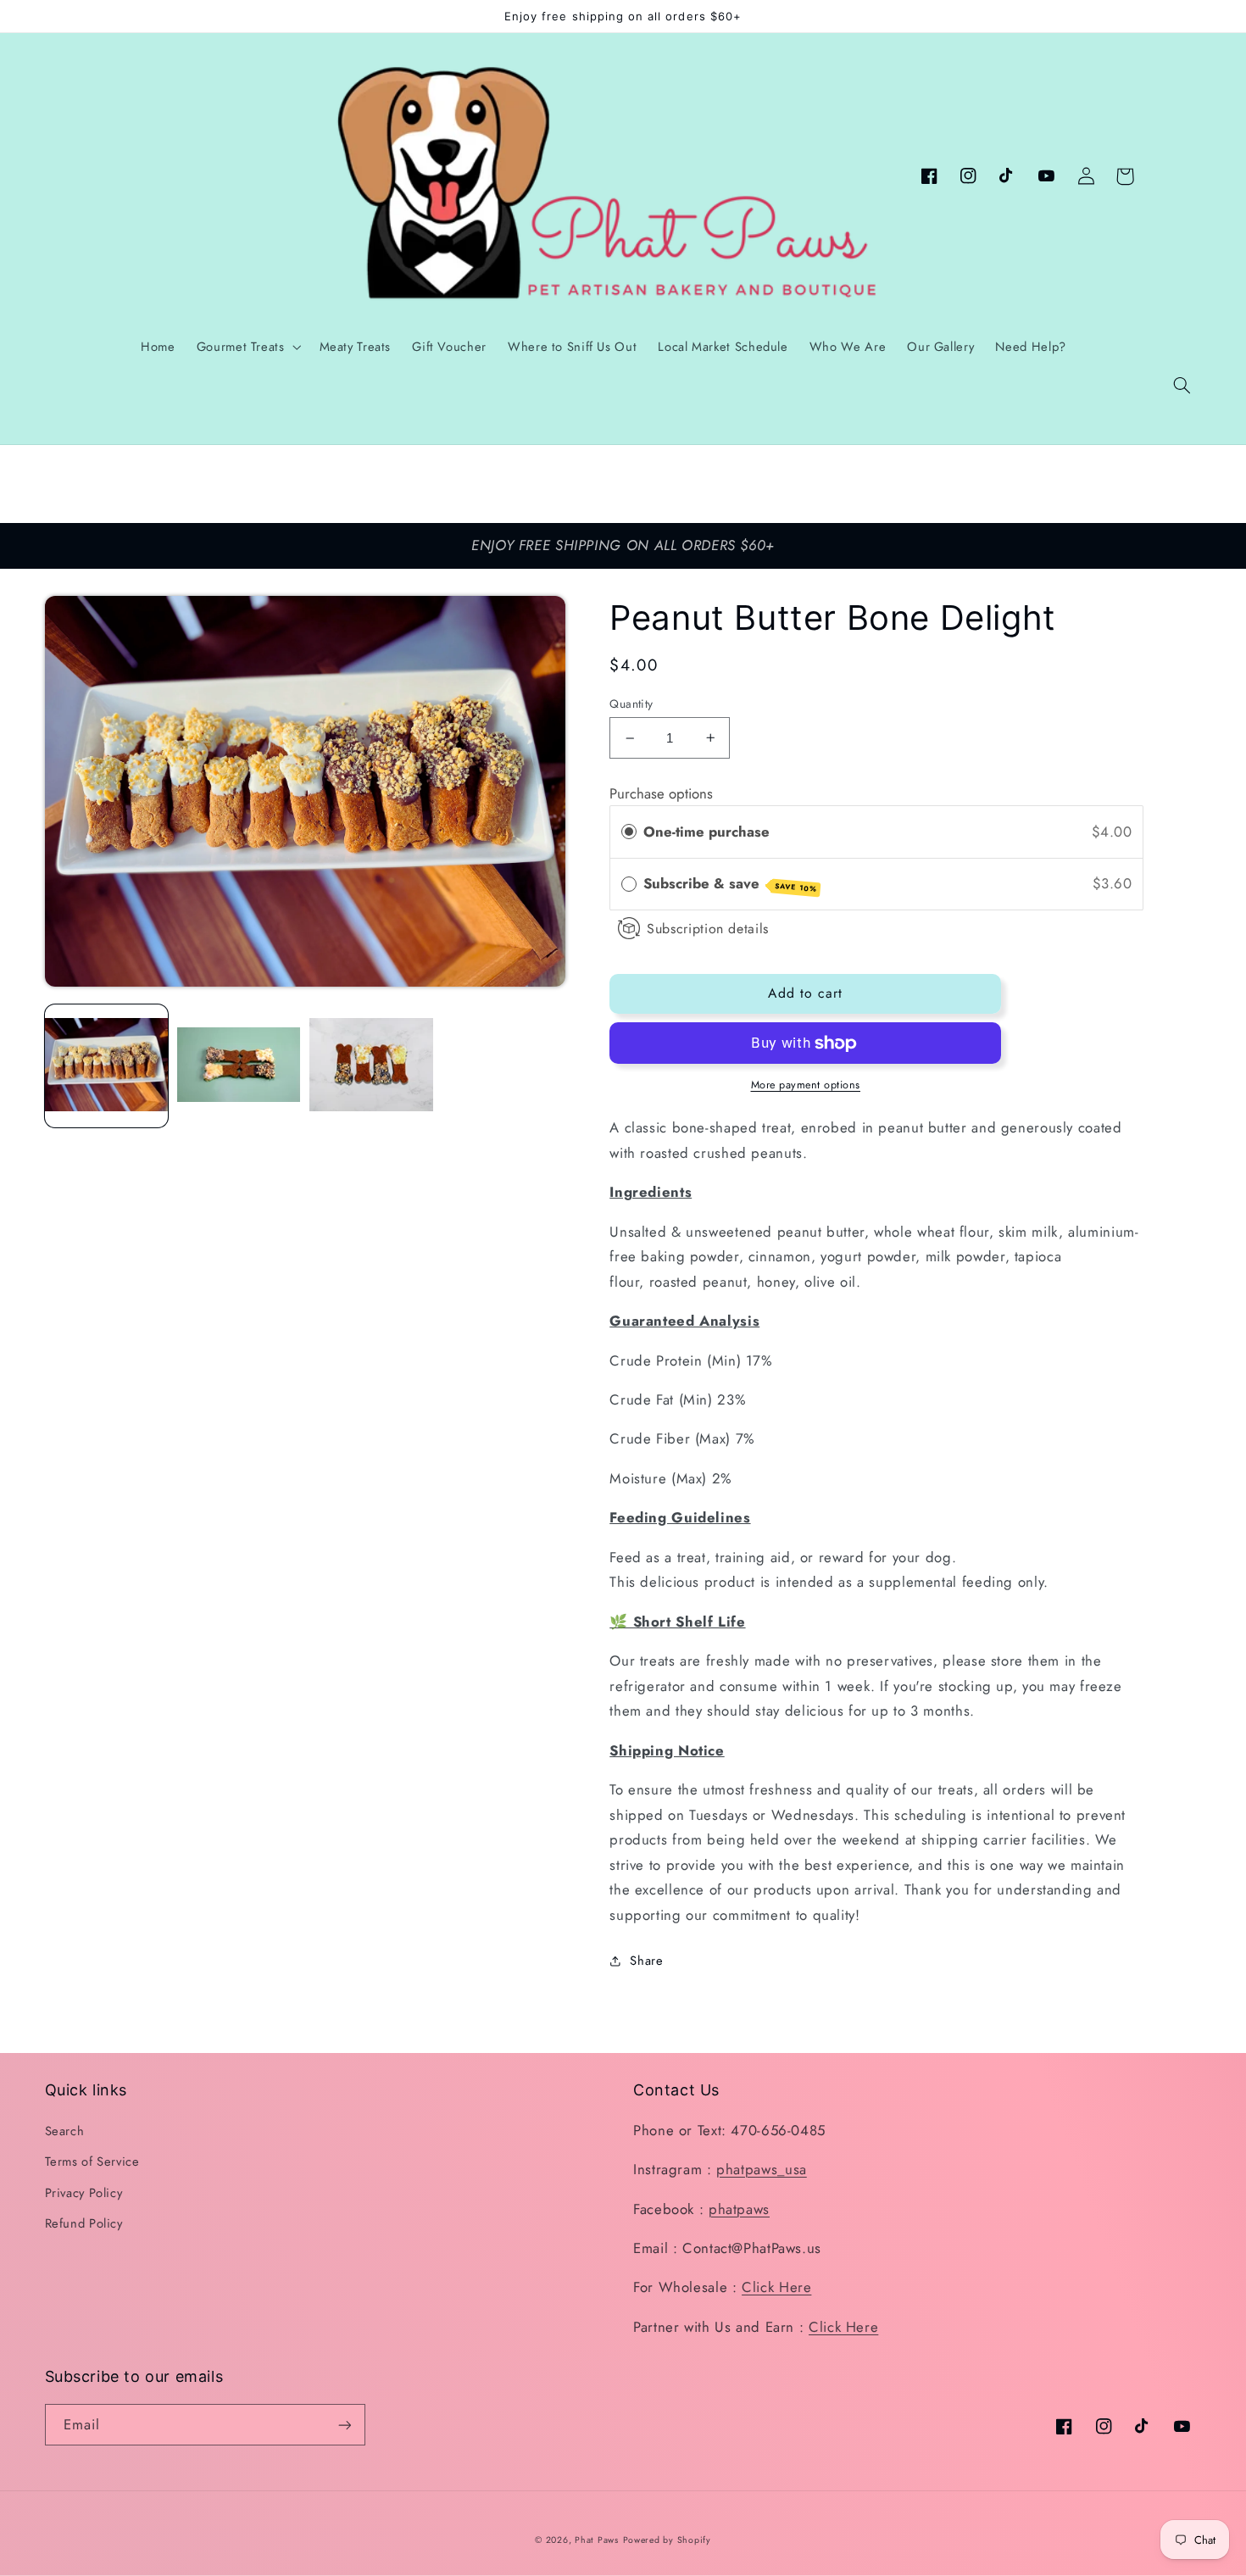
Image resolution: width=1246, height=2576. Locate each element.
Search (65, 2131)
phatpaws (739, 2209)
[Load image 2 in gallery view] (239, 1066)
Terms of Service (92, 2162)
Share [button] (646, 1961)
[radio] (629, 832)
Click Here (776, 2287)
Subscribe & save (730, 884)
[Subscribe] (344, 2425)
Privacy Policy (84, 2193)
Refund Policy (84, 2223)
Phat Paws (597, 2540)
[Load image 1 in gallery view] (107, 1066)
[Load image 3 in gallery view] (371, 1066)
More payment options (806, 1085)
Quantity (631, 704)
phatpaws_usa (762, 2169)
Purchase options (661, 793)
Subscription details (708, 929)
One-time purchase (706, 832)
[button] (1182, 386)
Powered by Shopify (667, 2540)
